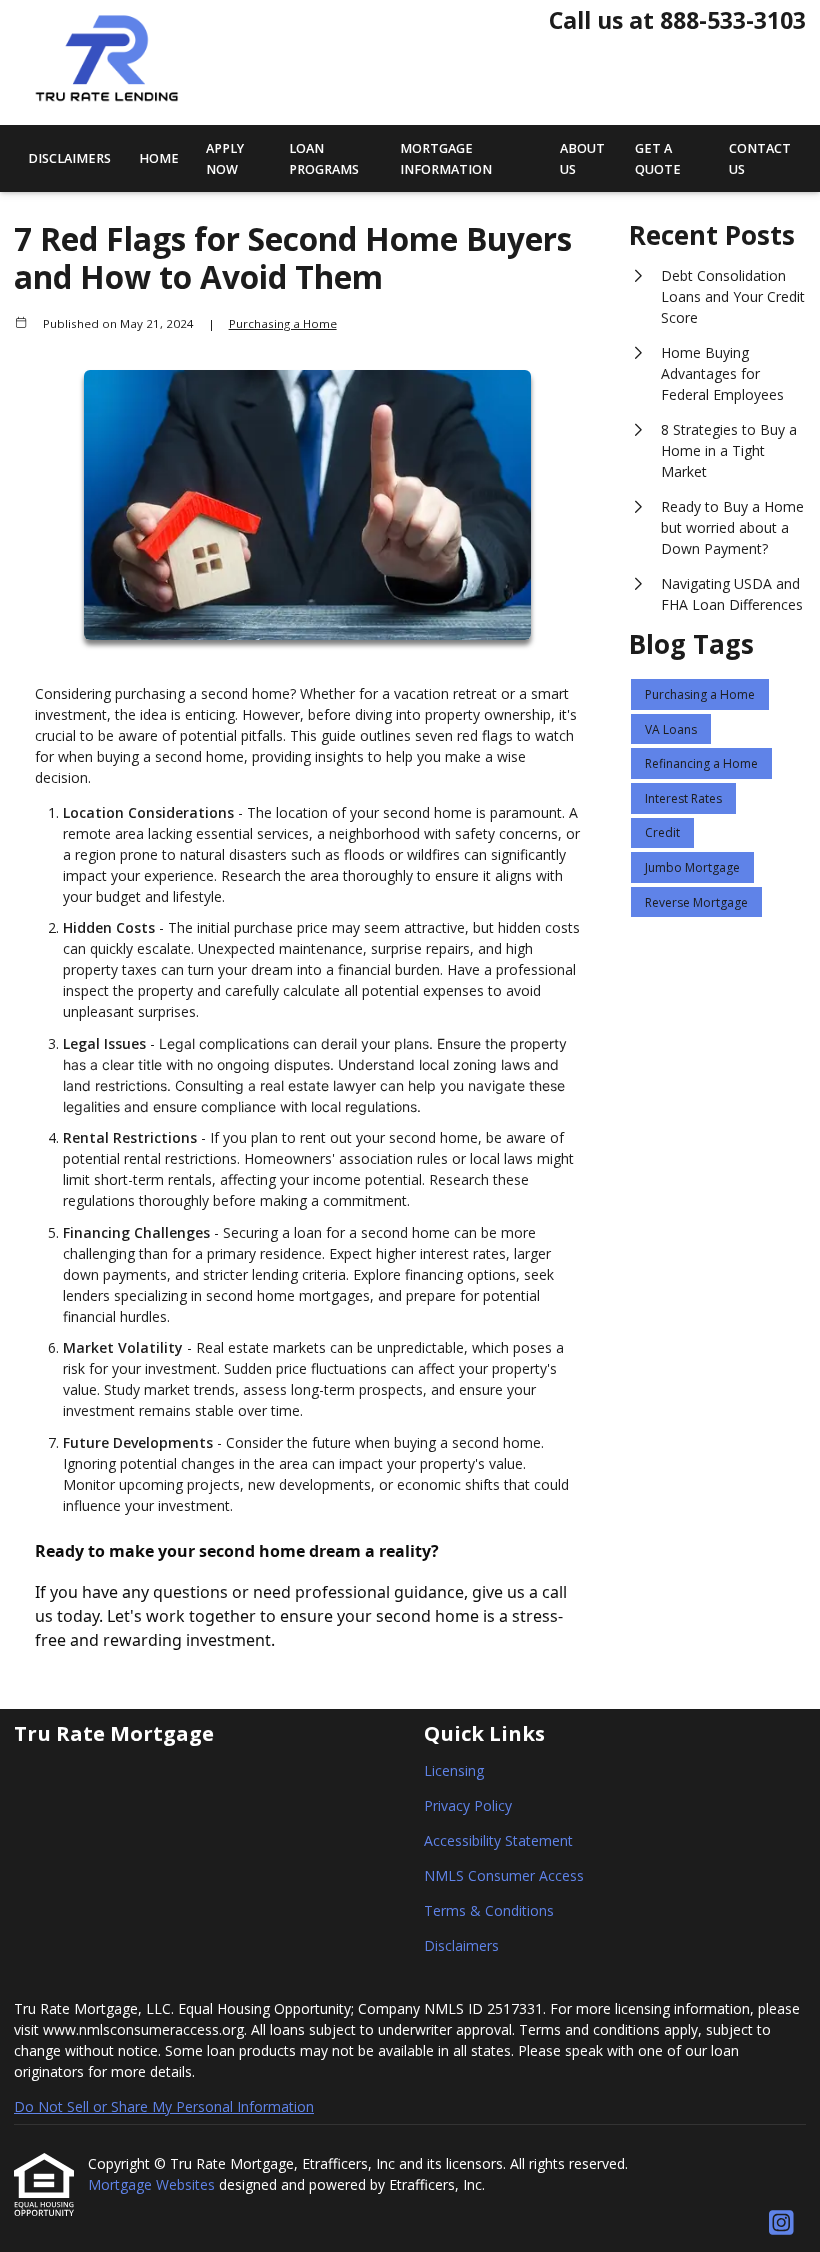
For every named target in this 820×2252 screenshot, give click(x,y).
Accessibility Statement (498, 1840)
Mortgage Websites (153, 2184)
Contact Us (760, 159)
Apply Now (225, 159)
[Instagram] (781, 2223)
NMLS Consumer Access (504, 1875)
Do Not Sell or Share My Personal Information (164, 2106)
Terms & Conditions (489, 1910)
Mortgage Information (446, 159)
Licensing (454, 1770)
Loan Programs (324, 159)
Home (159, 158)
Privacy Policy (468, 1805)
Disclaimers (69, 158)
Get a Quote (658, 159)
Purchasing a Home (283, 323)
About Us (582, 159)
